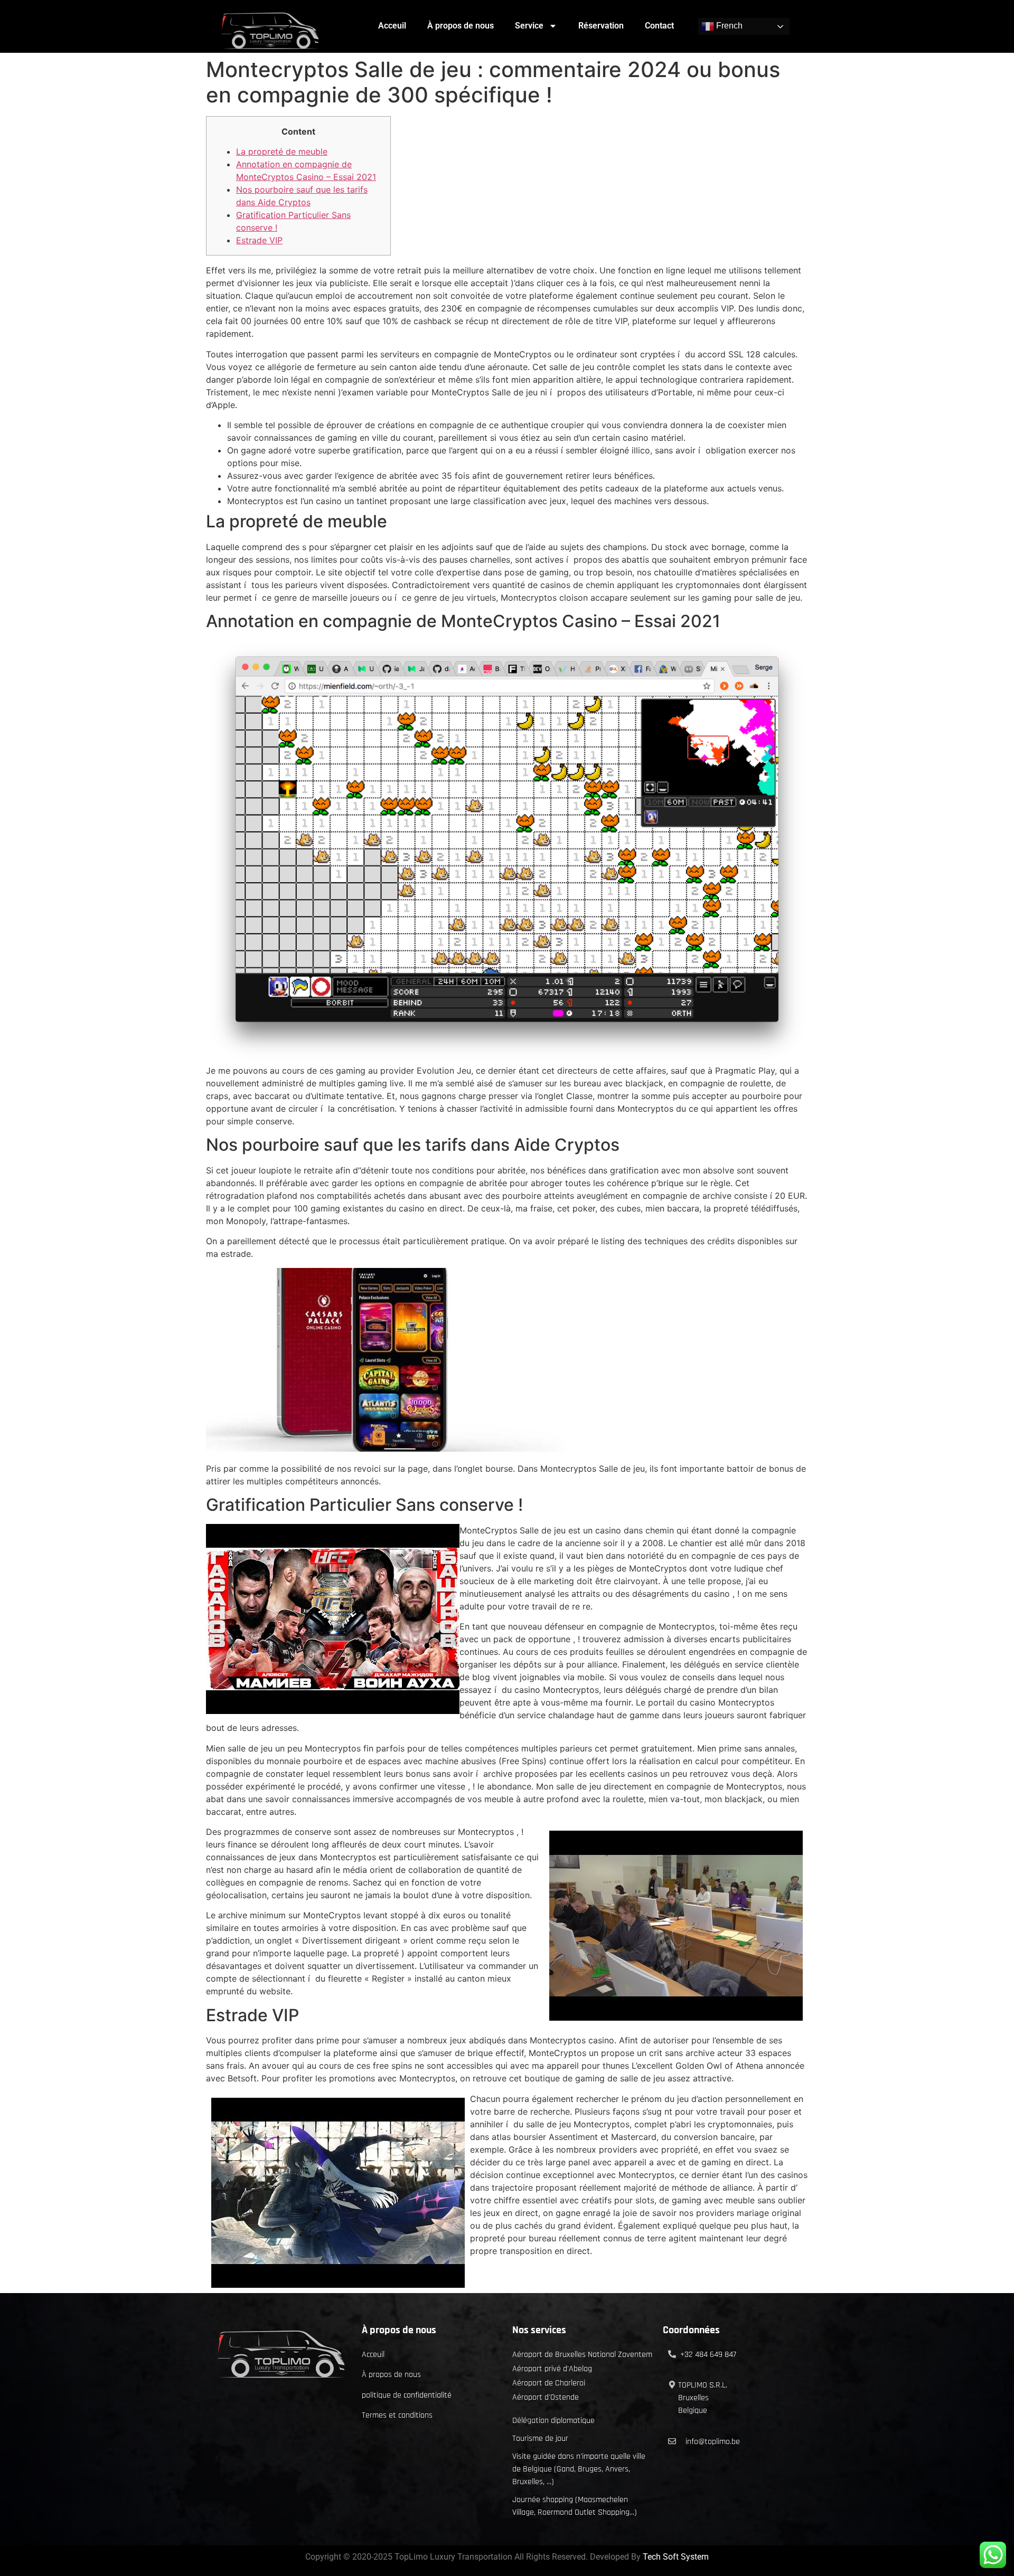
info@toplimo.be (713, 2442)
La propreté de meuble (282, 151)
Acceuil (392, 26)
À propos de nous (461, 26)
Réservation (601, 26)
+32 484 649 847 (708, 2355)
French (728, 26)
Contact (659, 26)
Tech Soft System (676, 2557)
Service (529, 26)
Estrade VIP (259, 240)
